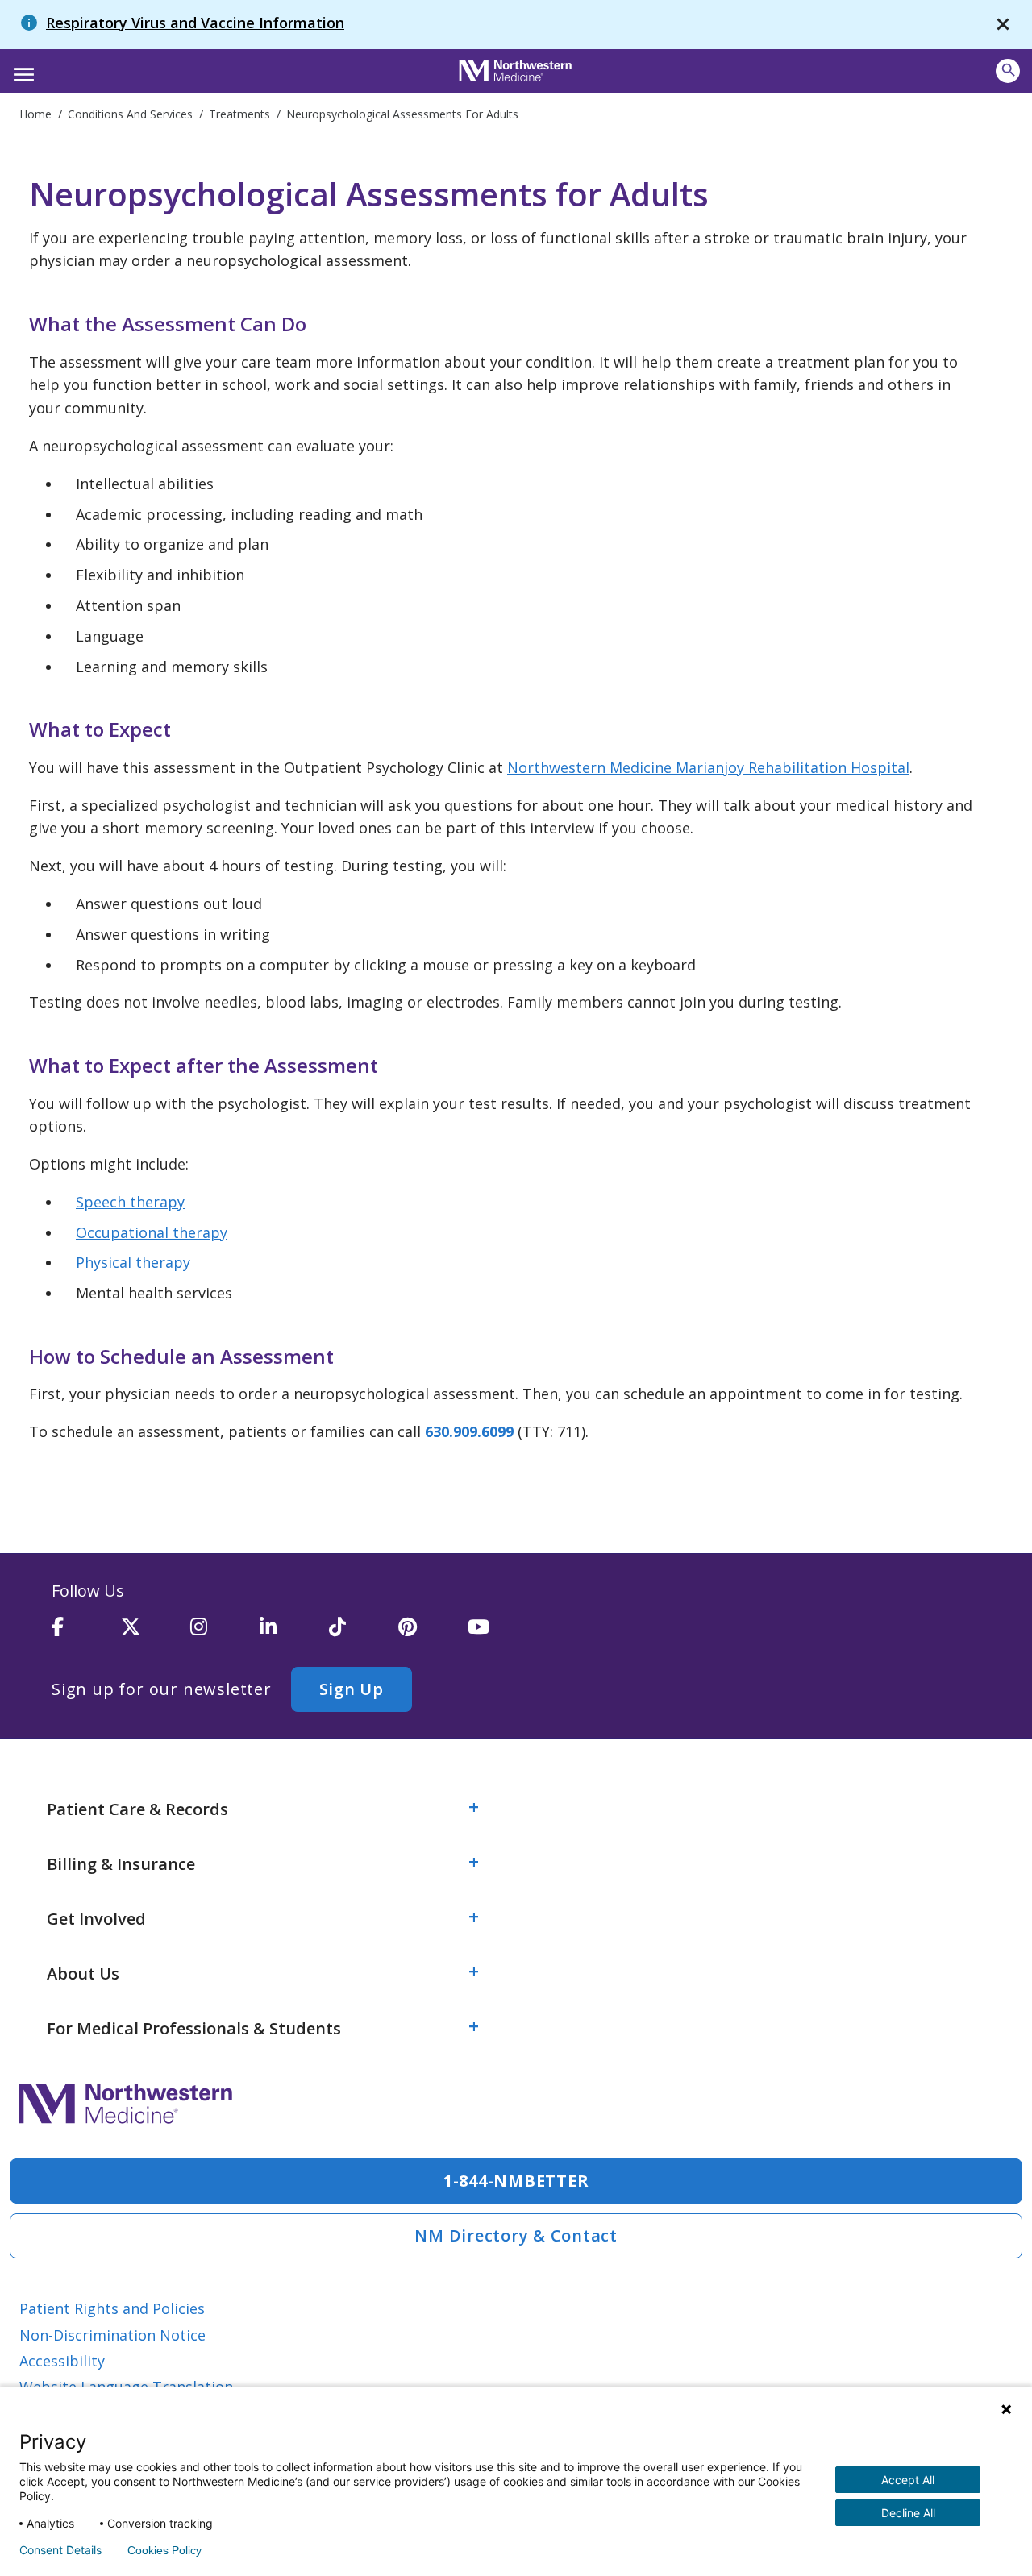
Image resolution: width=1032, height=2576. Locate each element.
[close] (1003, 25)
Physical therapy (133, 1262)
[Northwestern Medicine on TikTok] (364, 1634)
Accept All (908, 2480)
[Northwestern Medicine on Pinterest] (433, 1634)
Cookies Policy (164, 2550)
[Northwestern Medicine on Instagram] (225, 1634)
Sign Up (352, 1689)
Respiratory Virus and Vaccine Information (195, 23)
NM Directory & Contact (516, 2235)
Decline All (908, 2513)
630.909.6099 (469, 1431)
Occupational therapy (152, 1232)
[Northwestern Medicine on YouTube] (502, 1634)
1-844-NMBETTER (516, 2181)
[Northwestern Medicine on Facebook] (86, 1634)
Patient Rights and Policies (112, 2308)
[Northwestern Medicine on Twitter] (156, 1634)
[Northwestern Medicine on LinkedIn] (294, 1634)
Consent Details (60, 2550)
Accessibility (62, 2361)
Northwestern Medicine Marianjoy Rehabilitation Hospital (708, 767)
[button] (21, 69)
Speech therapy (130, 1202)
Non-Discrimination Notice (112, 2335)
